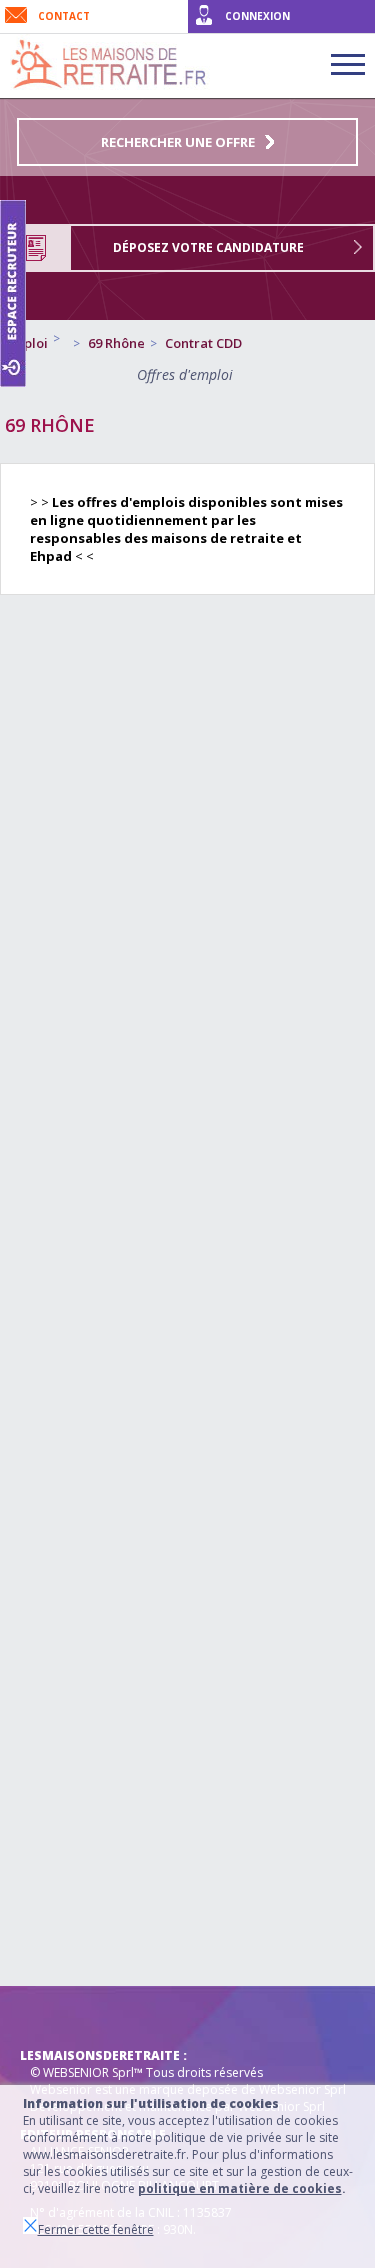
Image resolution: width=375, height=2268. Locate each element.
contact (64, 16)
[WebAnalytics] (60, 2016)
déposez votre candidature (208, 247)
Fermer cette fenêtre (96, 2229)
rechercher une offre (178, 142)
